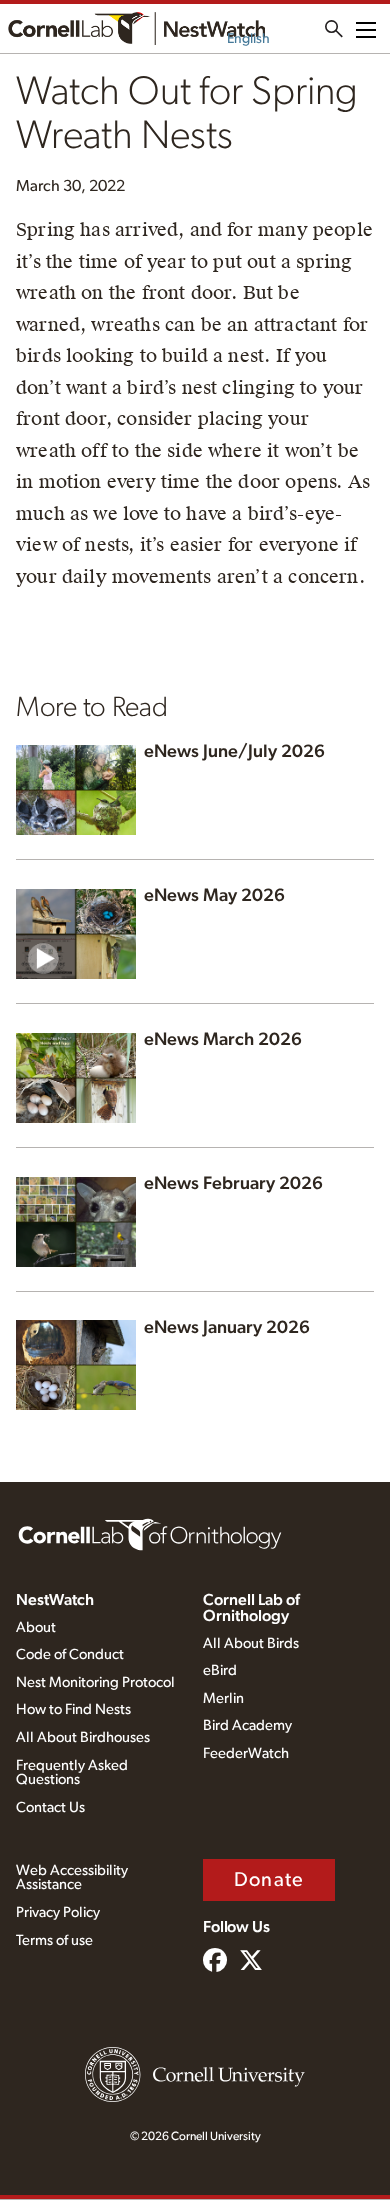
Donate (269, 1880)
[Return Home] (136, 28)
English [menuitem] (248, 39)
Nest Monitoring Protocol (95, 1682)
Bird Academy (247, 1725)
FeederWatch (246, 1753)
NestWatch (55, 1600)
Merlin (223, 1698)
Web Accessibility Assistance (72, 1878)
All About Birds (251, 1643)
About (36, 1627)
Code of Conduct (70, 1654)
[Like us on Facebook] (215, 1962)
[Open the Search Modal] (334, 29)
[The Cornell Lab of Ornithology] (150, 1534)
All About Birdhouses (83, 1737)
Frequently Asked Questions (72, 1773)
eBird (220, 1670)
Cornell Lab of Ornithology (251, 1608)
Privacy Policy (58, 1912)
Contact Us (50, 1807)
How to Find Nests (73, 1709)
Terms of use (54, 1940)
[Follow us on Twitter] (251, 1962)
